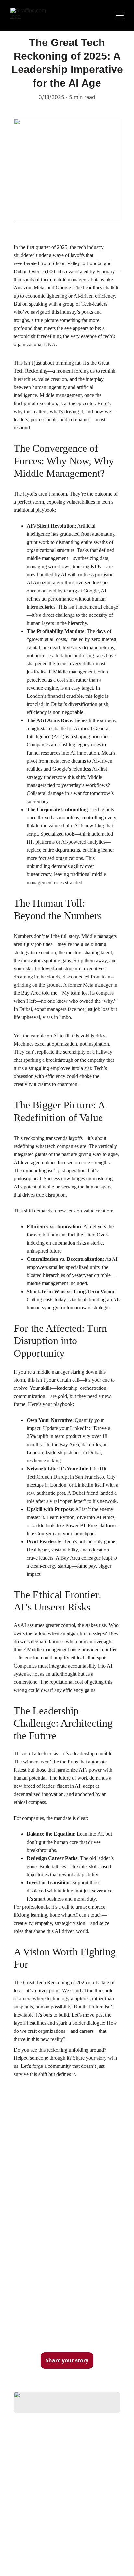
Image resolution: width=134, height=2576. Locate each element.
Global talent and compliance (50, 2499)
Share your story (67, 2360)
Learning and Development (47, 2482)
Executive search (34, 2490)
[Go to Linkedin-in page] (77, 2510)
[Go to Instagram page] (61, 2510)
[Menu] (120, 16)
